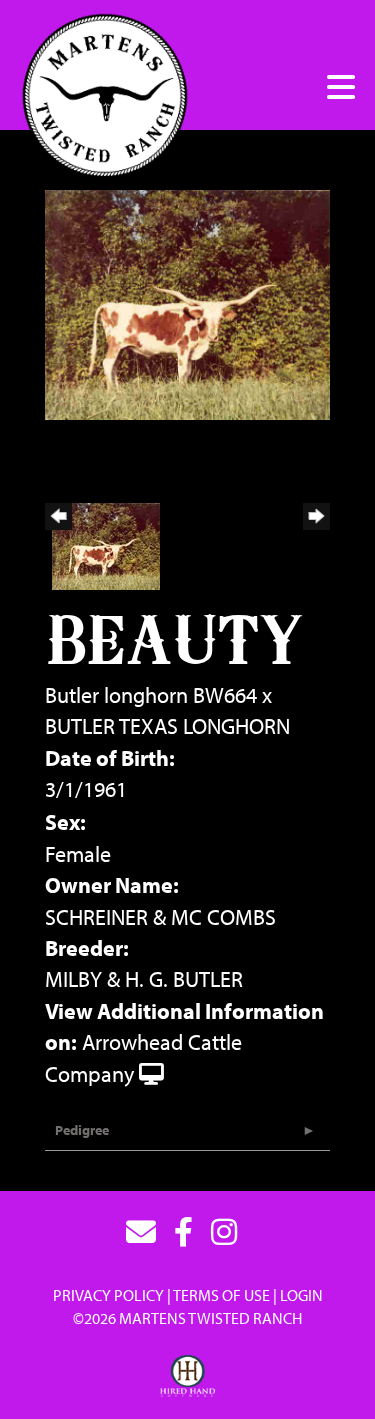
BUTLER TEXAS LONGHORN (167, 726)
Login (301, 1295)
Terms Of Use (221, 1295)
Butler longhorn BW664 (151, 695)
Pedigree (82, 1130)
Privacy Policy (108, 1295)
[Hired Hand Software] (187, 1377)
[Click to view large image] (187, 302)
